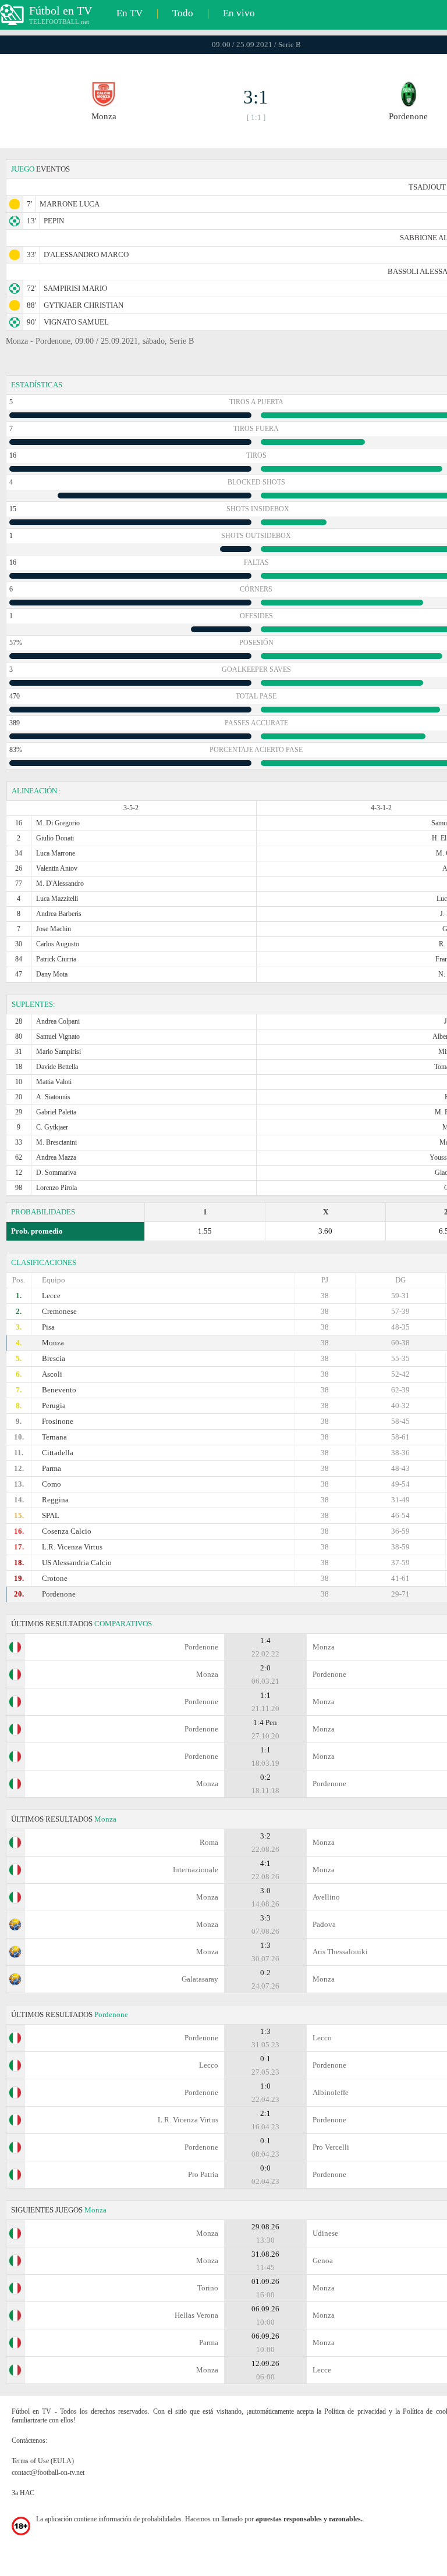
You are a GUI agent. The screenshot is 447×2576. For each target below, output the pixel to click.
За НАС (23, 2493)
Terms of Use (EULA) (43, 2461)
